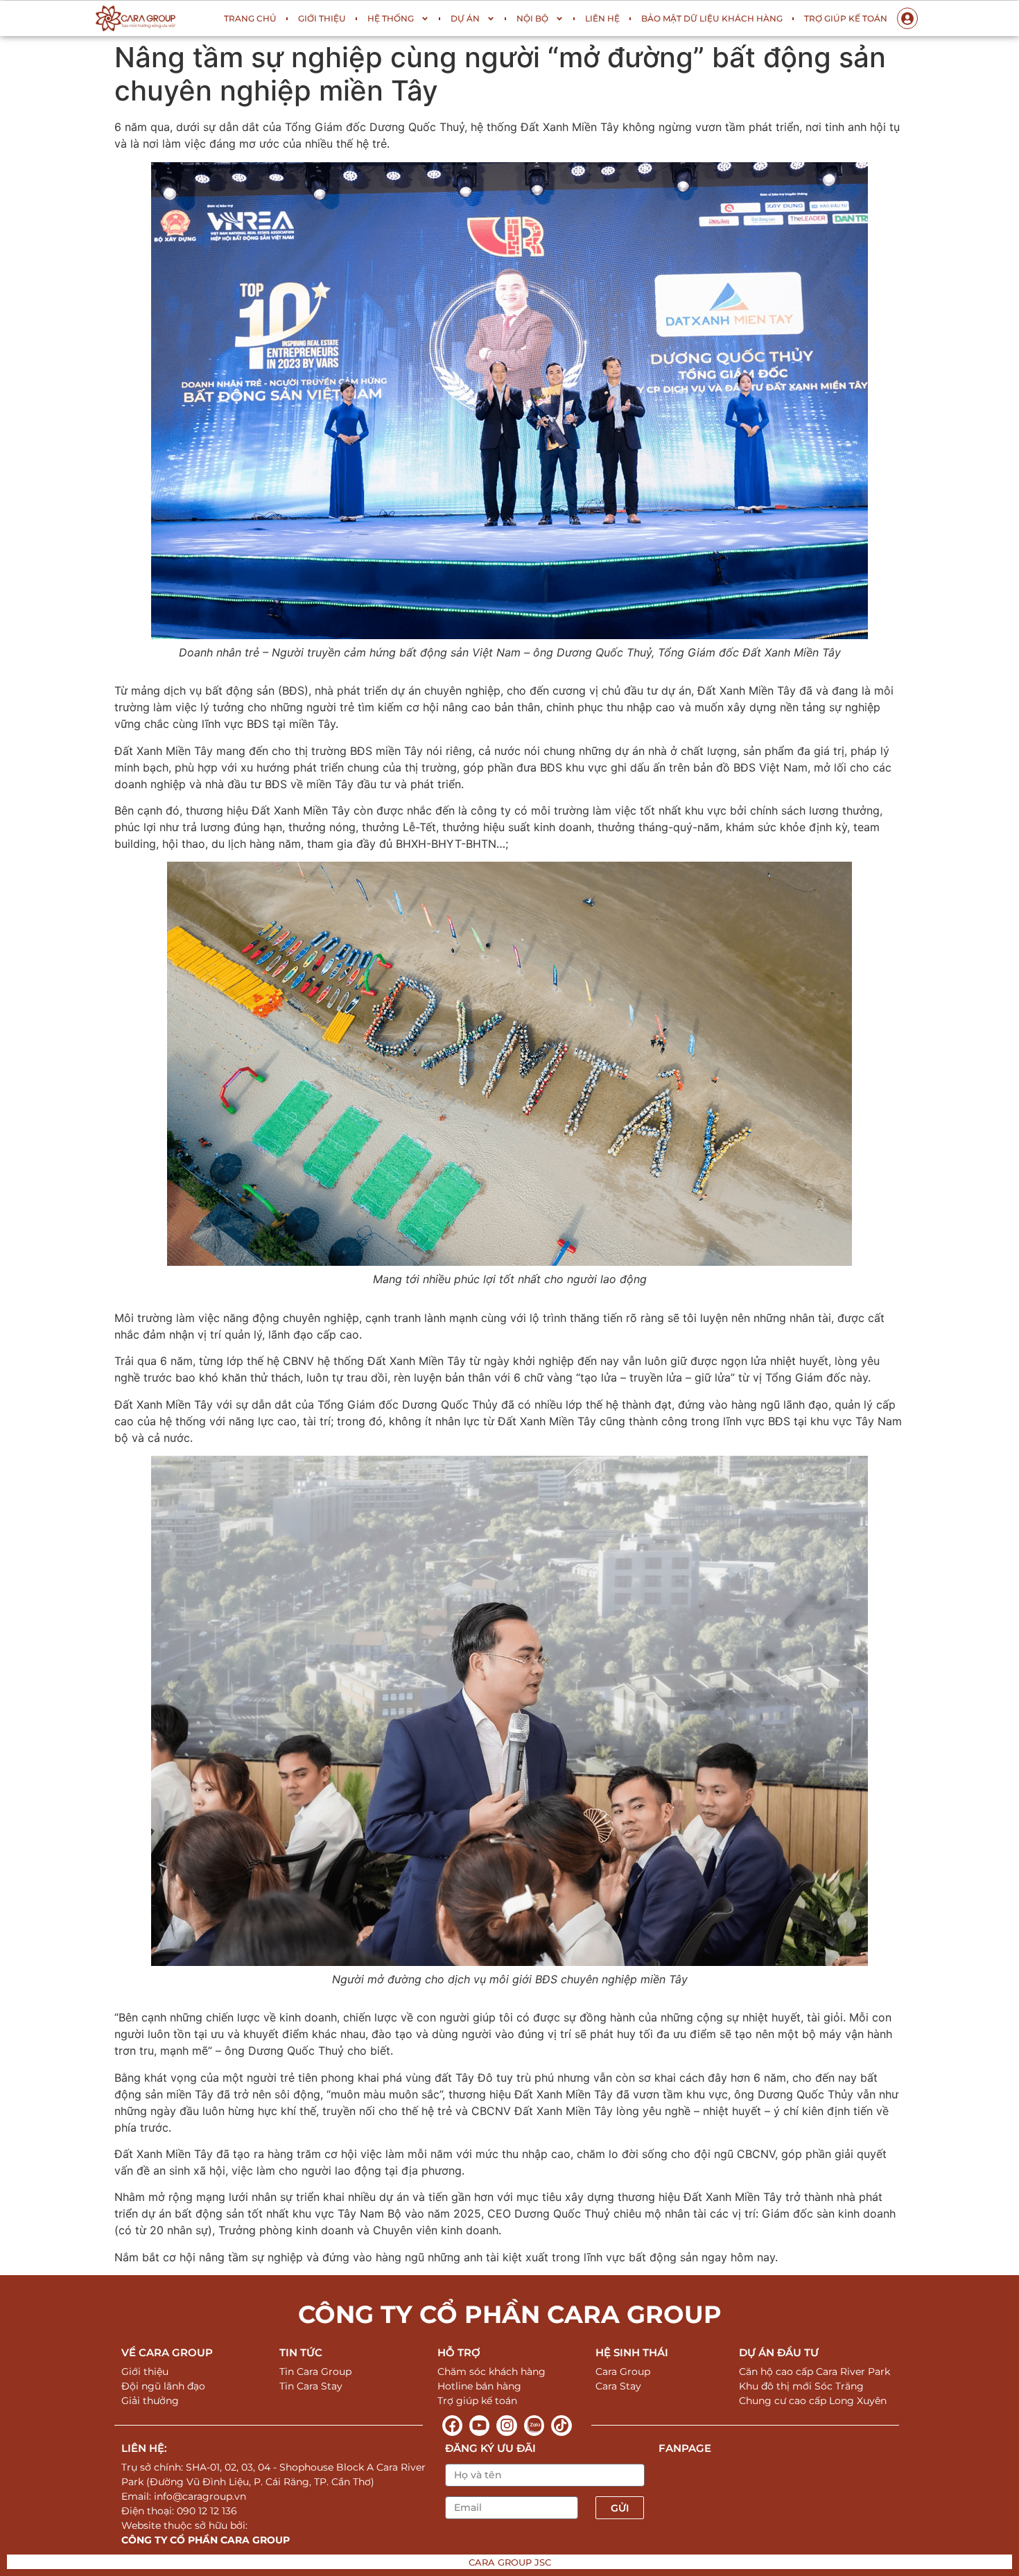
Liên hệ (602, 18)
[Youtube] (479, 2425)
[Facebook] (452, 2425)
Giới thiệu (322, 18)
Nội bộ (532, 18)
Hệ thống (391, 18)
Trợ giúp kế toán (846, 18)
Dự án (465, 18)
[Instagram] (506, 2425)
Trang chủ (250, 18)
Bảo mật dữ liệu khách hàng (712, 18)
